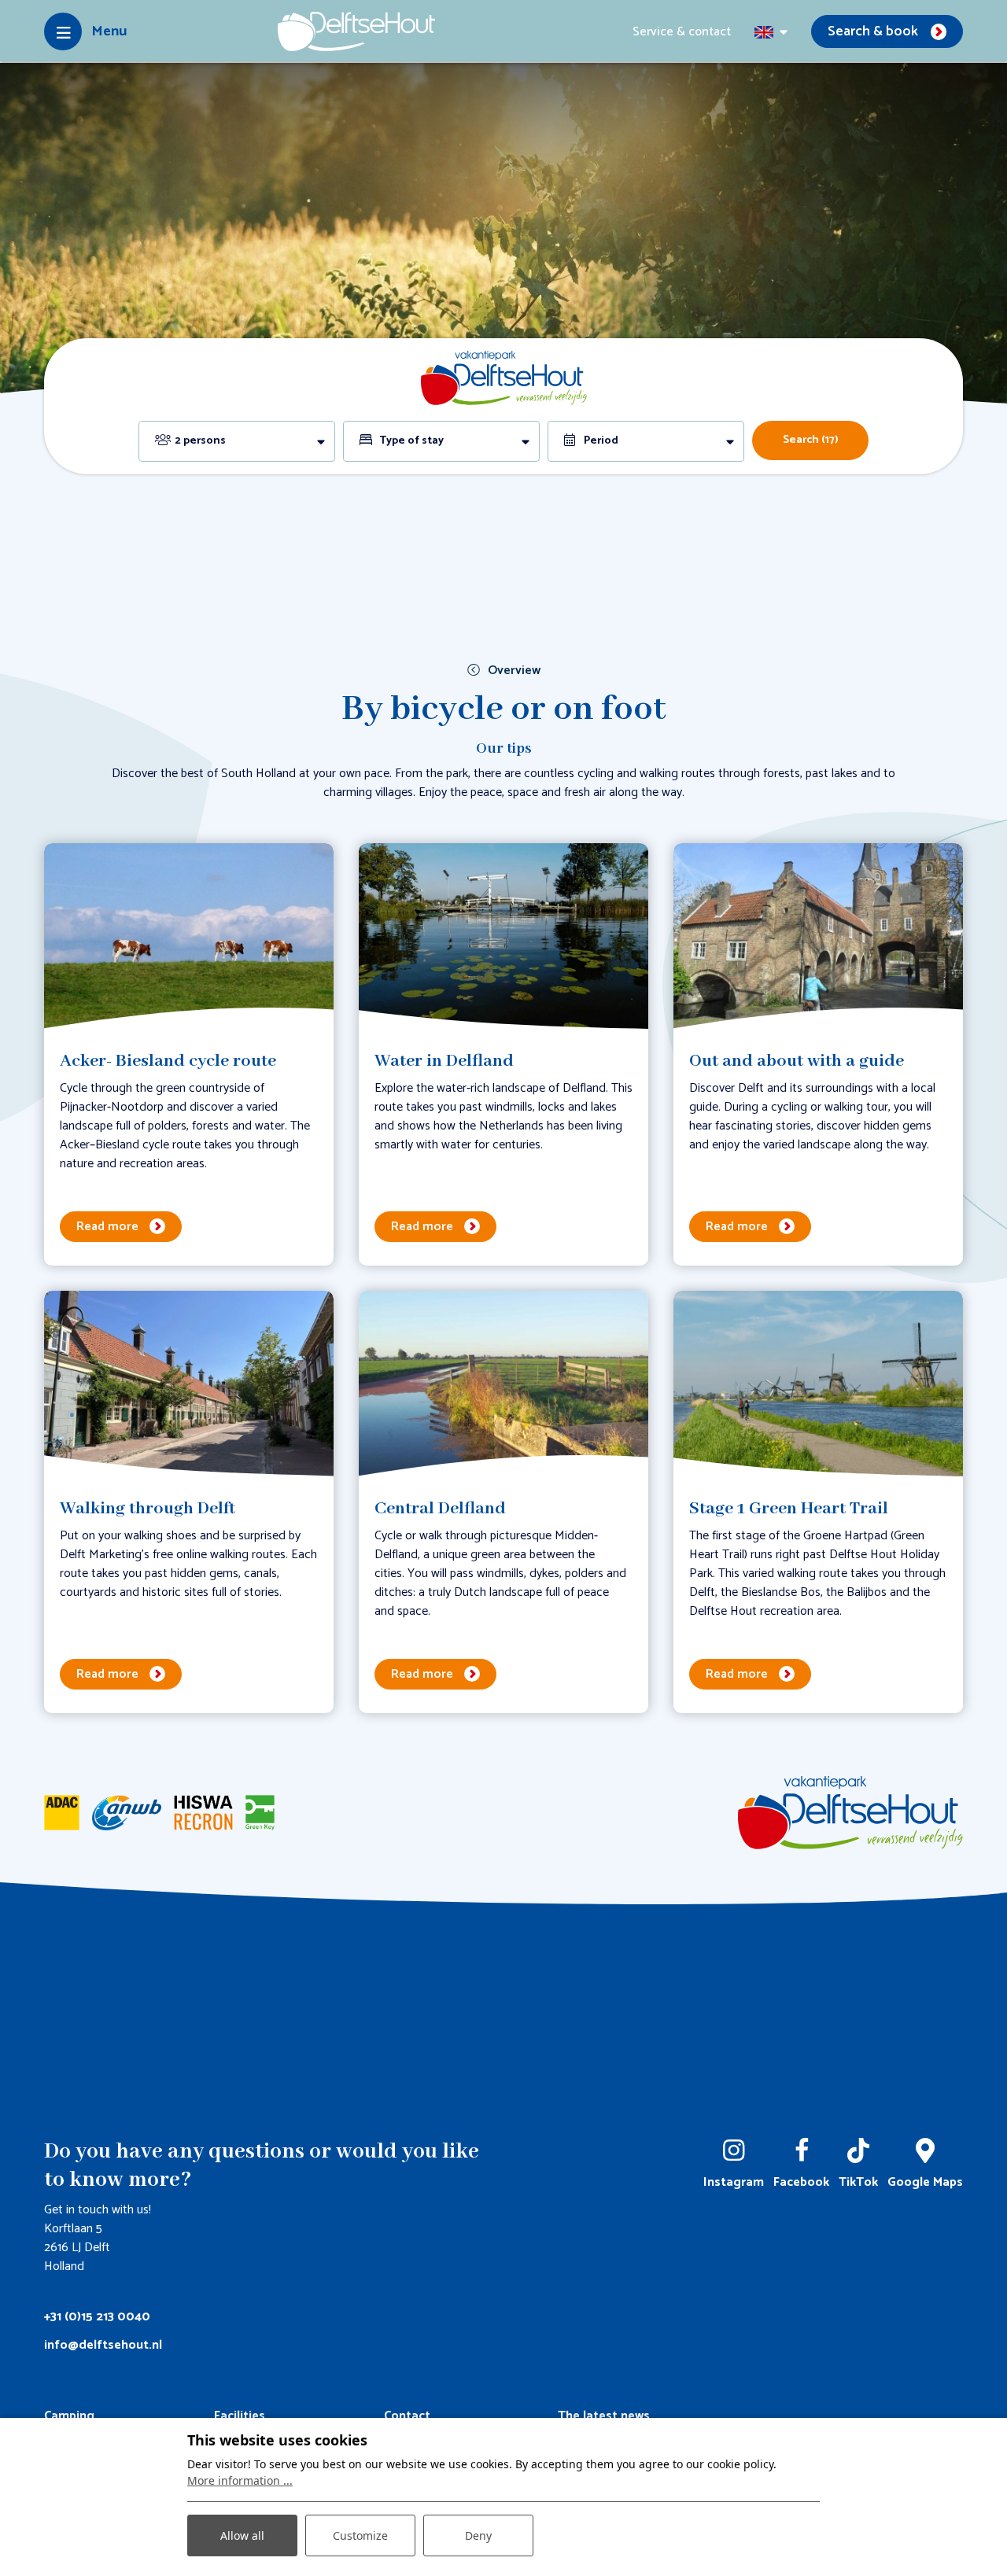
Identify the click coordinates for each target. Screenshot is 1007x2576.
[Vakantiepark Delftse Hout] (356, 31)
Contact (407, 2416)
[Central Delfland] (503, 1385)
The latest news (604, 2416)
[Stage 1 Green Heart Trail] (818, 1385)
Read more (107, 1227)
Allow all (242, 2535)
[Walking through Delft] (189, 1385)
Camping (69, 2416)
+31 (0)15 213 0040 (97, 2317)
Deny (478, 2535)
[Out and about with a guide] (818, 937)
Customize (360, 2535)
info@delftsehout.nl (103, 2345)
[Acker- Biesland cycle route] (189, 937)
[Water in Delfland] (503, 937)
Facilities (240, 2416)
